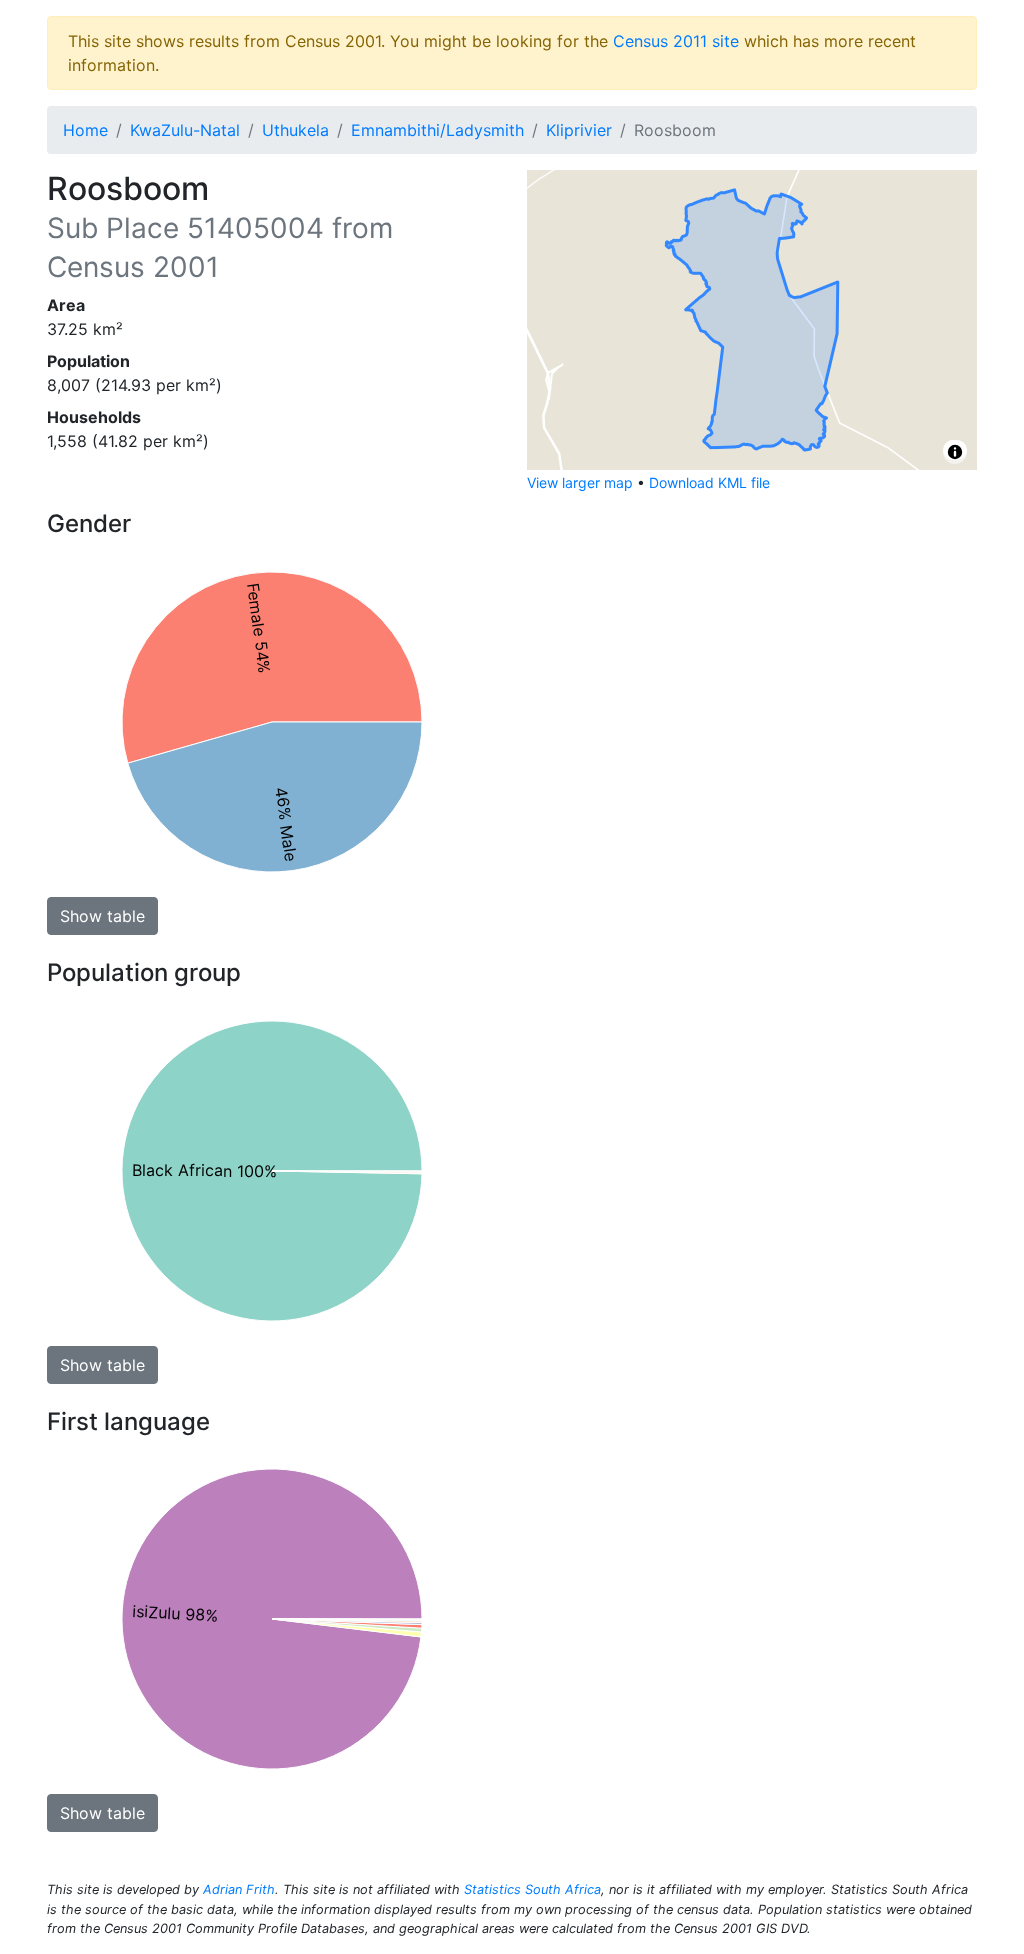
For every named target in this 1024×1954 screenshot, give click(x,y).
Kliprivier (579, 130)
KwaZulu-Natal (185, 130)
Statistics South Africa (532, 1889)
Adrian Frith (239, 1889)
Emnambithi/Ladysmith (437, 130)
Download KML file (709, 482)
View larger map (580, 482)
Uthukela (295, 130)
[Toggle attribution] (955, 452)
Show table (102, 916)
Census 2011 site (676, 41)
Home (85, 130)
